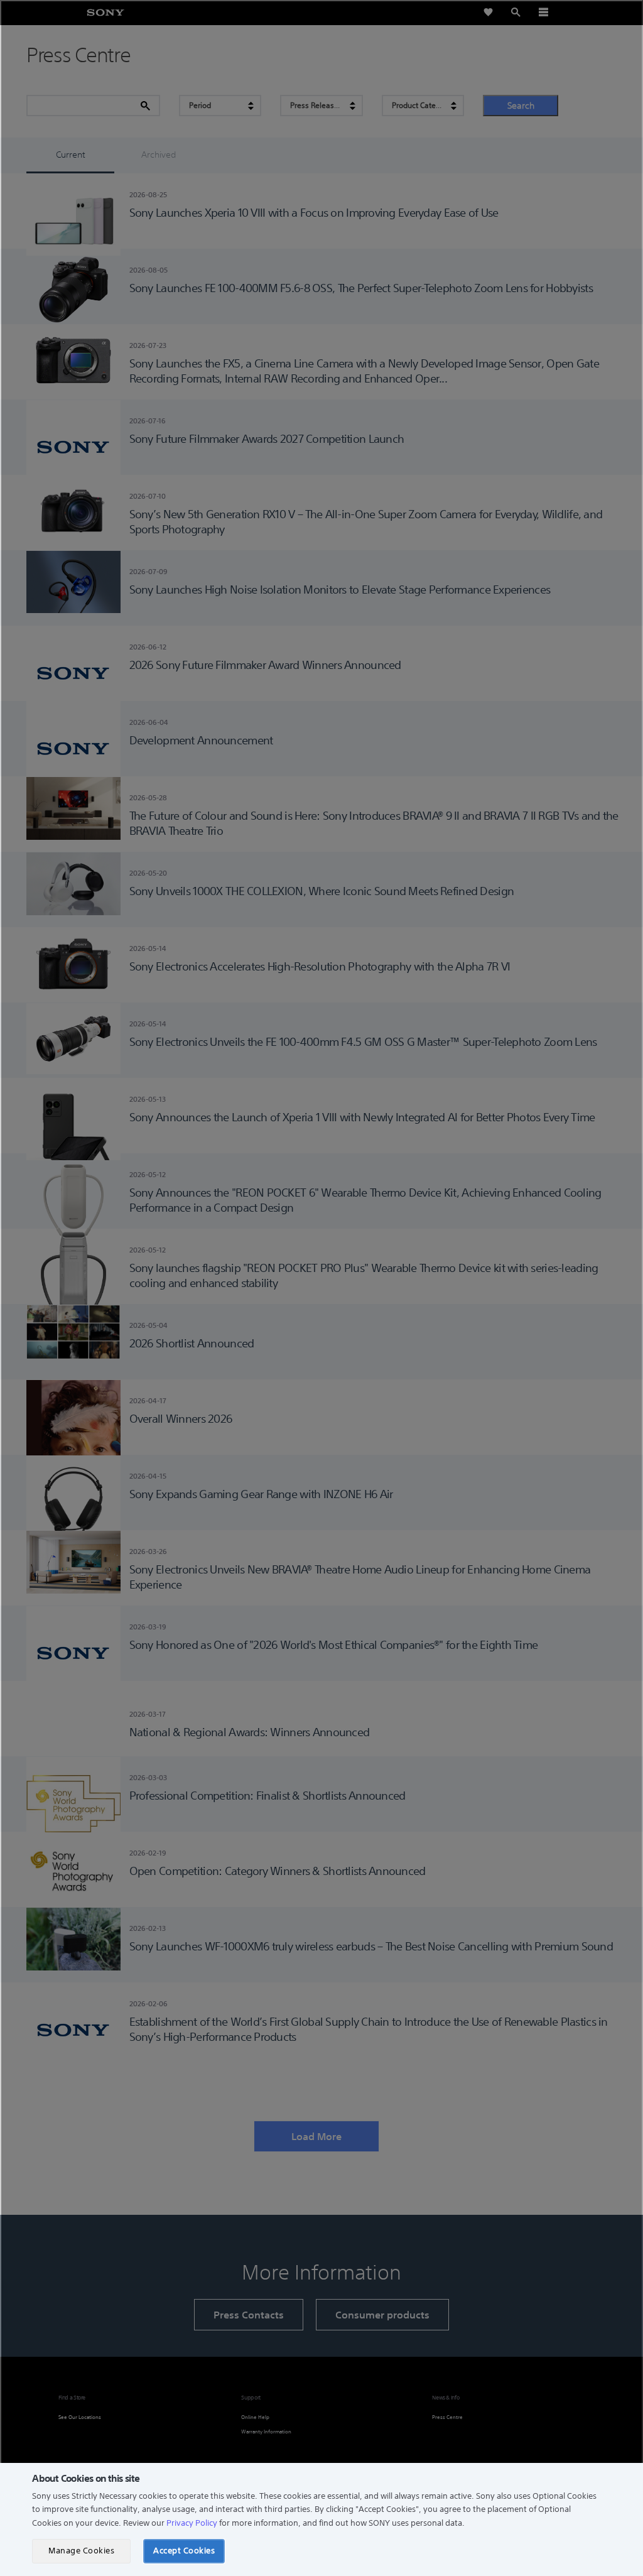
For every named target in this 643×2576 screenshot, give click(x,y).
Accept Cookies (184, 2551)
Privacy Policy (192, 2523)
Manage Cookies (81, 2551)
